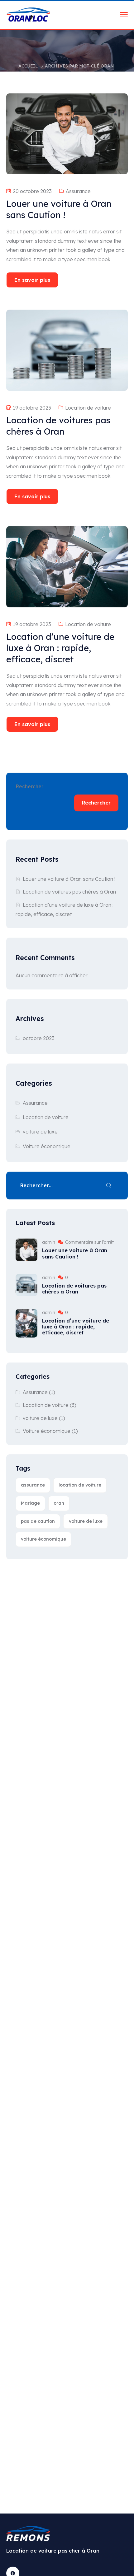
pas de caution (38, 1521)
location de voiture (80, 1485)
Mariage (30, 1503)
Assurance (78, 191)
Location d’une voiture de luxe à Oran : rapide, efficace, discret (76, 1327)
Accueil (28, 66)
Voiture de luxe (86, 1521)
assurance (33, 1485)
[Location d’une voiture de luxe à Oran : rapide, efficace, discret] (26, 1323)
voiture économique (43, 1539)
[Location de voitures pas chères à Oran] (26, 1285)
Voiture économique (47, 1146)
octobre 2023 (39, 1038)
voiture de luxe (40, 1132)
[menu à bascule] (124, 15)
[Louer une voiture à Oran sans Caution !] (26, 1250)
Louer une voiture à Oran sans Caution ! (69, 879)
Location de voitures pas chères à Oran (69, 892)
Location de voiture (88, 408)
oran (59, 1503)
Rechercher (29, 786)
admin (49, 1242)
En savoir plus (32, 280)
